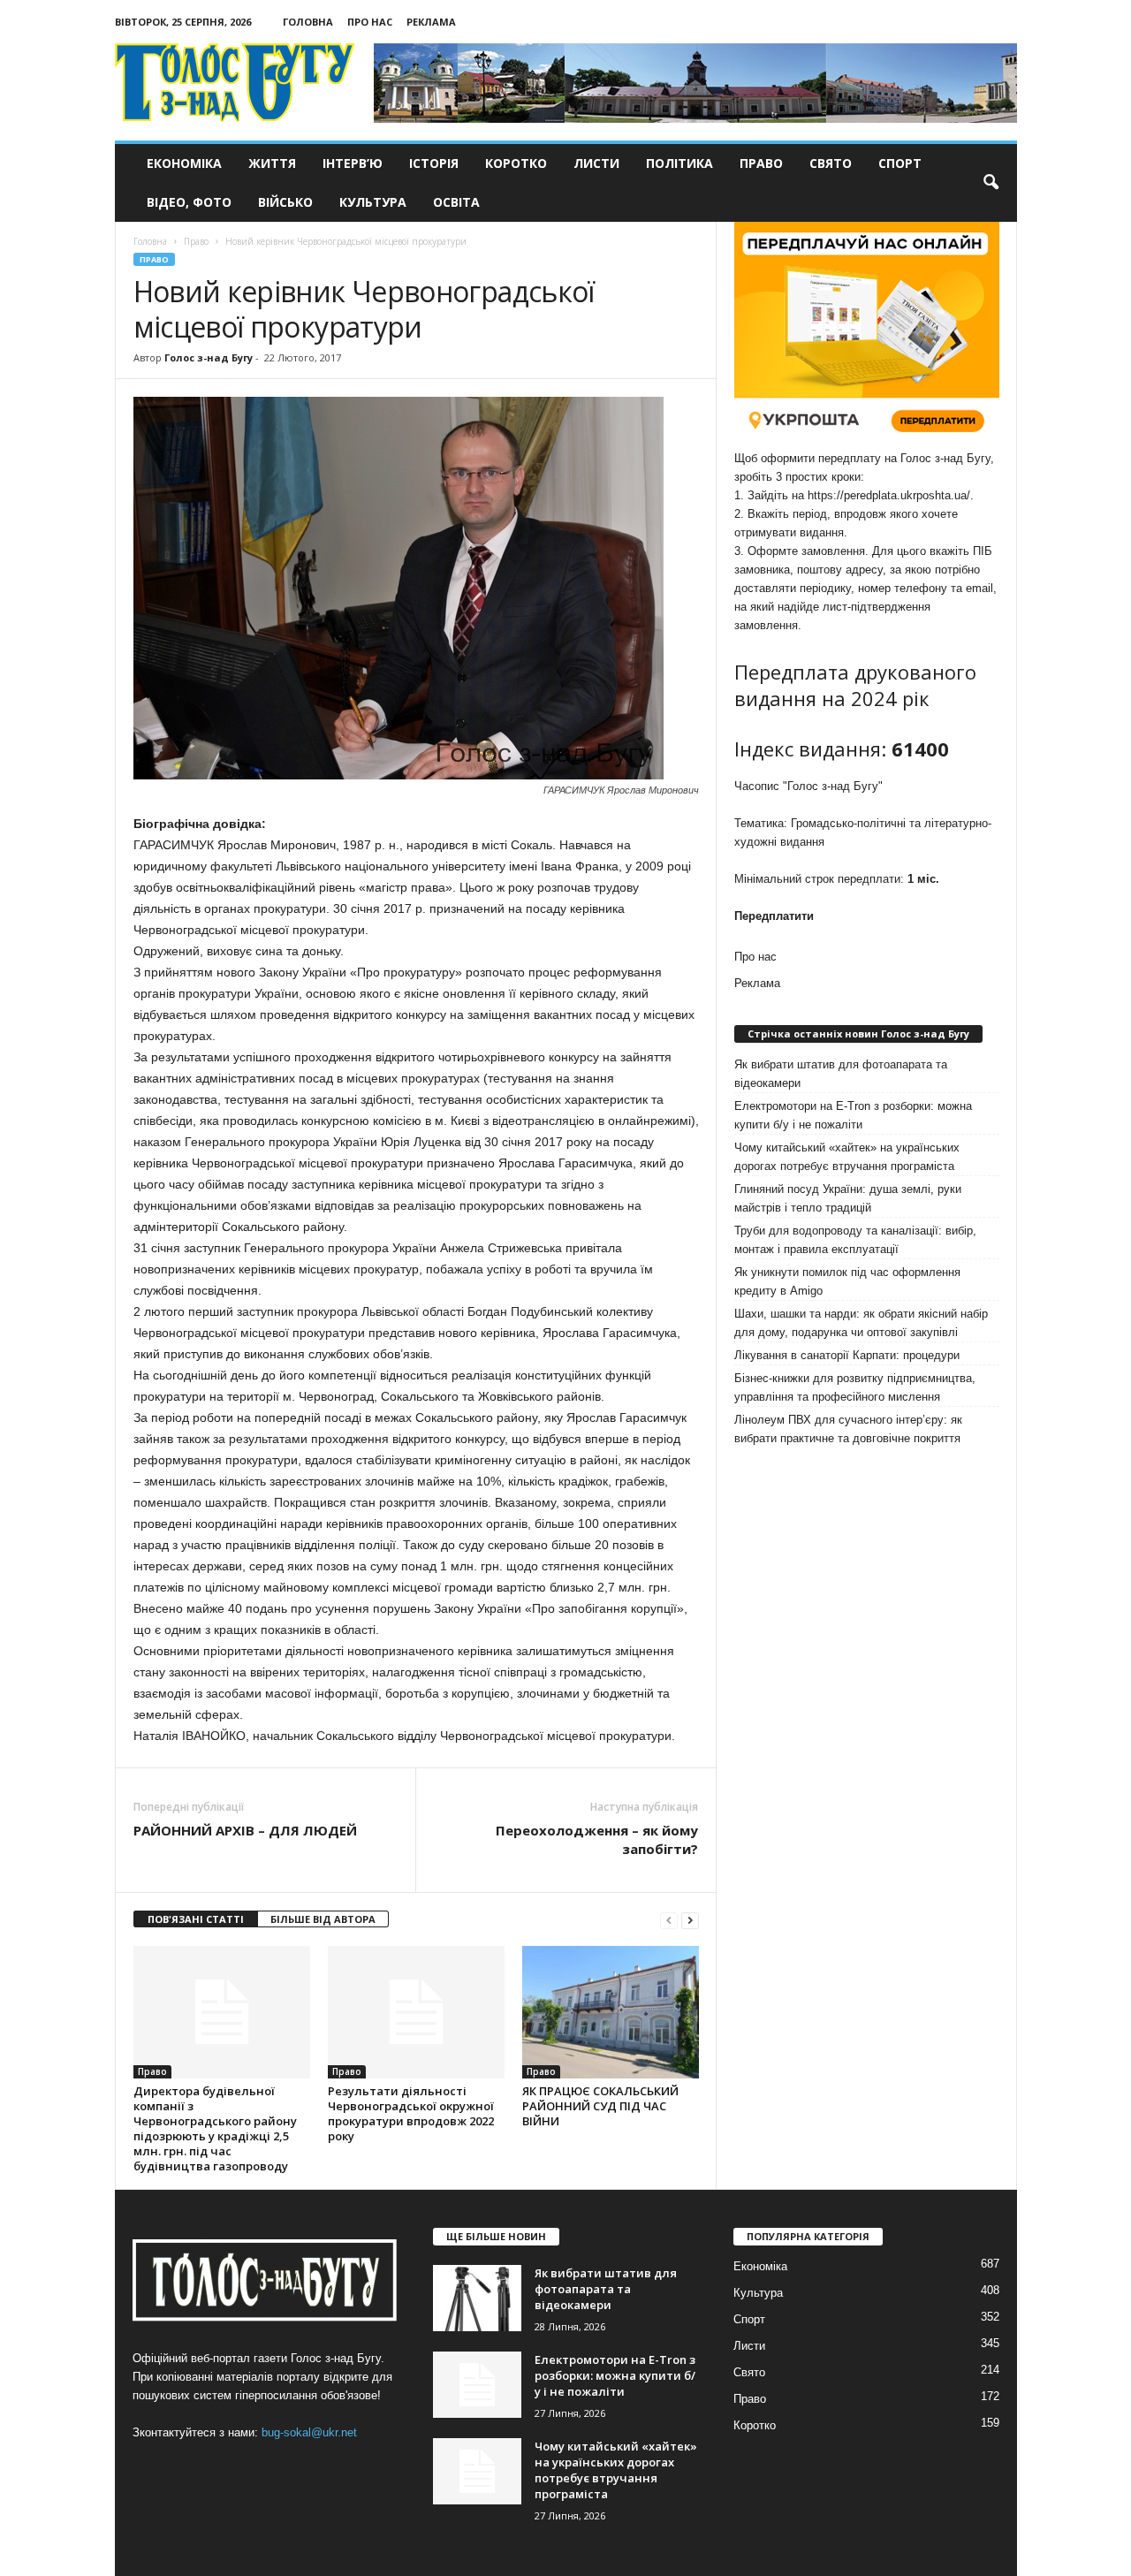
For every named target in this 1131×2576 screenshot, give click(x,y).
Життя (272, 163)
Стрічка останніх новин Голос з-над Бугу (858, 1033)
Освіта (456, 202)
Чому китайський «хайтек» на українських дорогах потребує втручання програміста (847, 1157)
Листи (596, 163)
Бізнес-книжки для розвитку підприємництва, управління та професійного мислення (855, 1387)
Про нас (370, 22)
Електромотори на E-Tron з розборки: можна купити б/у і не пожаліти (853, 1115)
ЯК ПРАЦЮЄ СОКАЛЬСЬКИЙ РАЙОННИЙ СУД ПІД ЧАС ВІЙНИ (600, 2106)
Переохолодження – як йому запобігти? (597, 1839)
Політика (679, 163)
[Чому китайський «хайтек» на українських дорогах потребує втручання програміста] (477, 2471)
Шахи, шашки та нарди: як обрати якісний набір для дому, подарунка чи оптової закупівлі (861, 1323)
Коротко (516, 163)
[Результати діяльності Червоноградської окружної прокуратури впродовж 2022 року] (416, 2012)
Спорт (900, 163)
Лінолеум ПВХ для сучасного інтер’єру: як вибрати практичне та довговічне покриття (848, 1429)
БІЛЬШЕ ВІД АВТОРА (323, 1919)
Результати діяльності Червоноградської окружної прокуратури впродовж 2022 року (411, 2113)
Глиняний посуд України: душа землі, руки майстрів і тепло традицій (848, 1198)
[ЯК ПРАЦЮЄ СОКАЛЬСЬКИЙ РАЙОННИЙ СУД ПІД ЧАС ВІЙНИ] (611, 2012)
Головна (308, 22)
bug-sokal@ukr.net (309, 2432)
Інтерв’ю (353, 163)
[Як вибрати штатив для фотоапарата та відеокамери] (477, 2298)
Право (761, 163)
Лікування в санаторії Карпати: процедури (847, 1355)
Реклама (431, 22)
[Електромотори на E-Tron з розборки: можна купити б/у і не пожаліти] (477, 2385)
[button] (991, 183)
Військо (285, 202)
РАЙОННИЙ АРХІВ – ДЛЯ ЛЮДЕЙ (245, 1830)
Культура (373, 202)
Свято (831, 163)
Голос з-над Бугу (209, 357)
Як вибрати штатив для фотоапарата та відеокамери (841, 1074)
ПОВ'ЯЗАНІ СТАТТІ (196, 1919)
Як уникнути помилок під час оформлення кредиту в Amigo (847, 1281)
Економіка (184, 163)
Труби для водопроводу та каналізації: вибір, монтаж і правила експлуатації (855, 1240)
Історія (434, 163)
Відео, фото (189, 202)
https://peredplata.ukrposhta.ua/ (889, 495)
